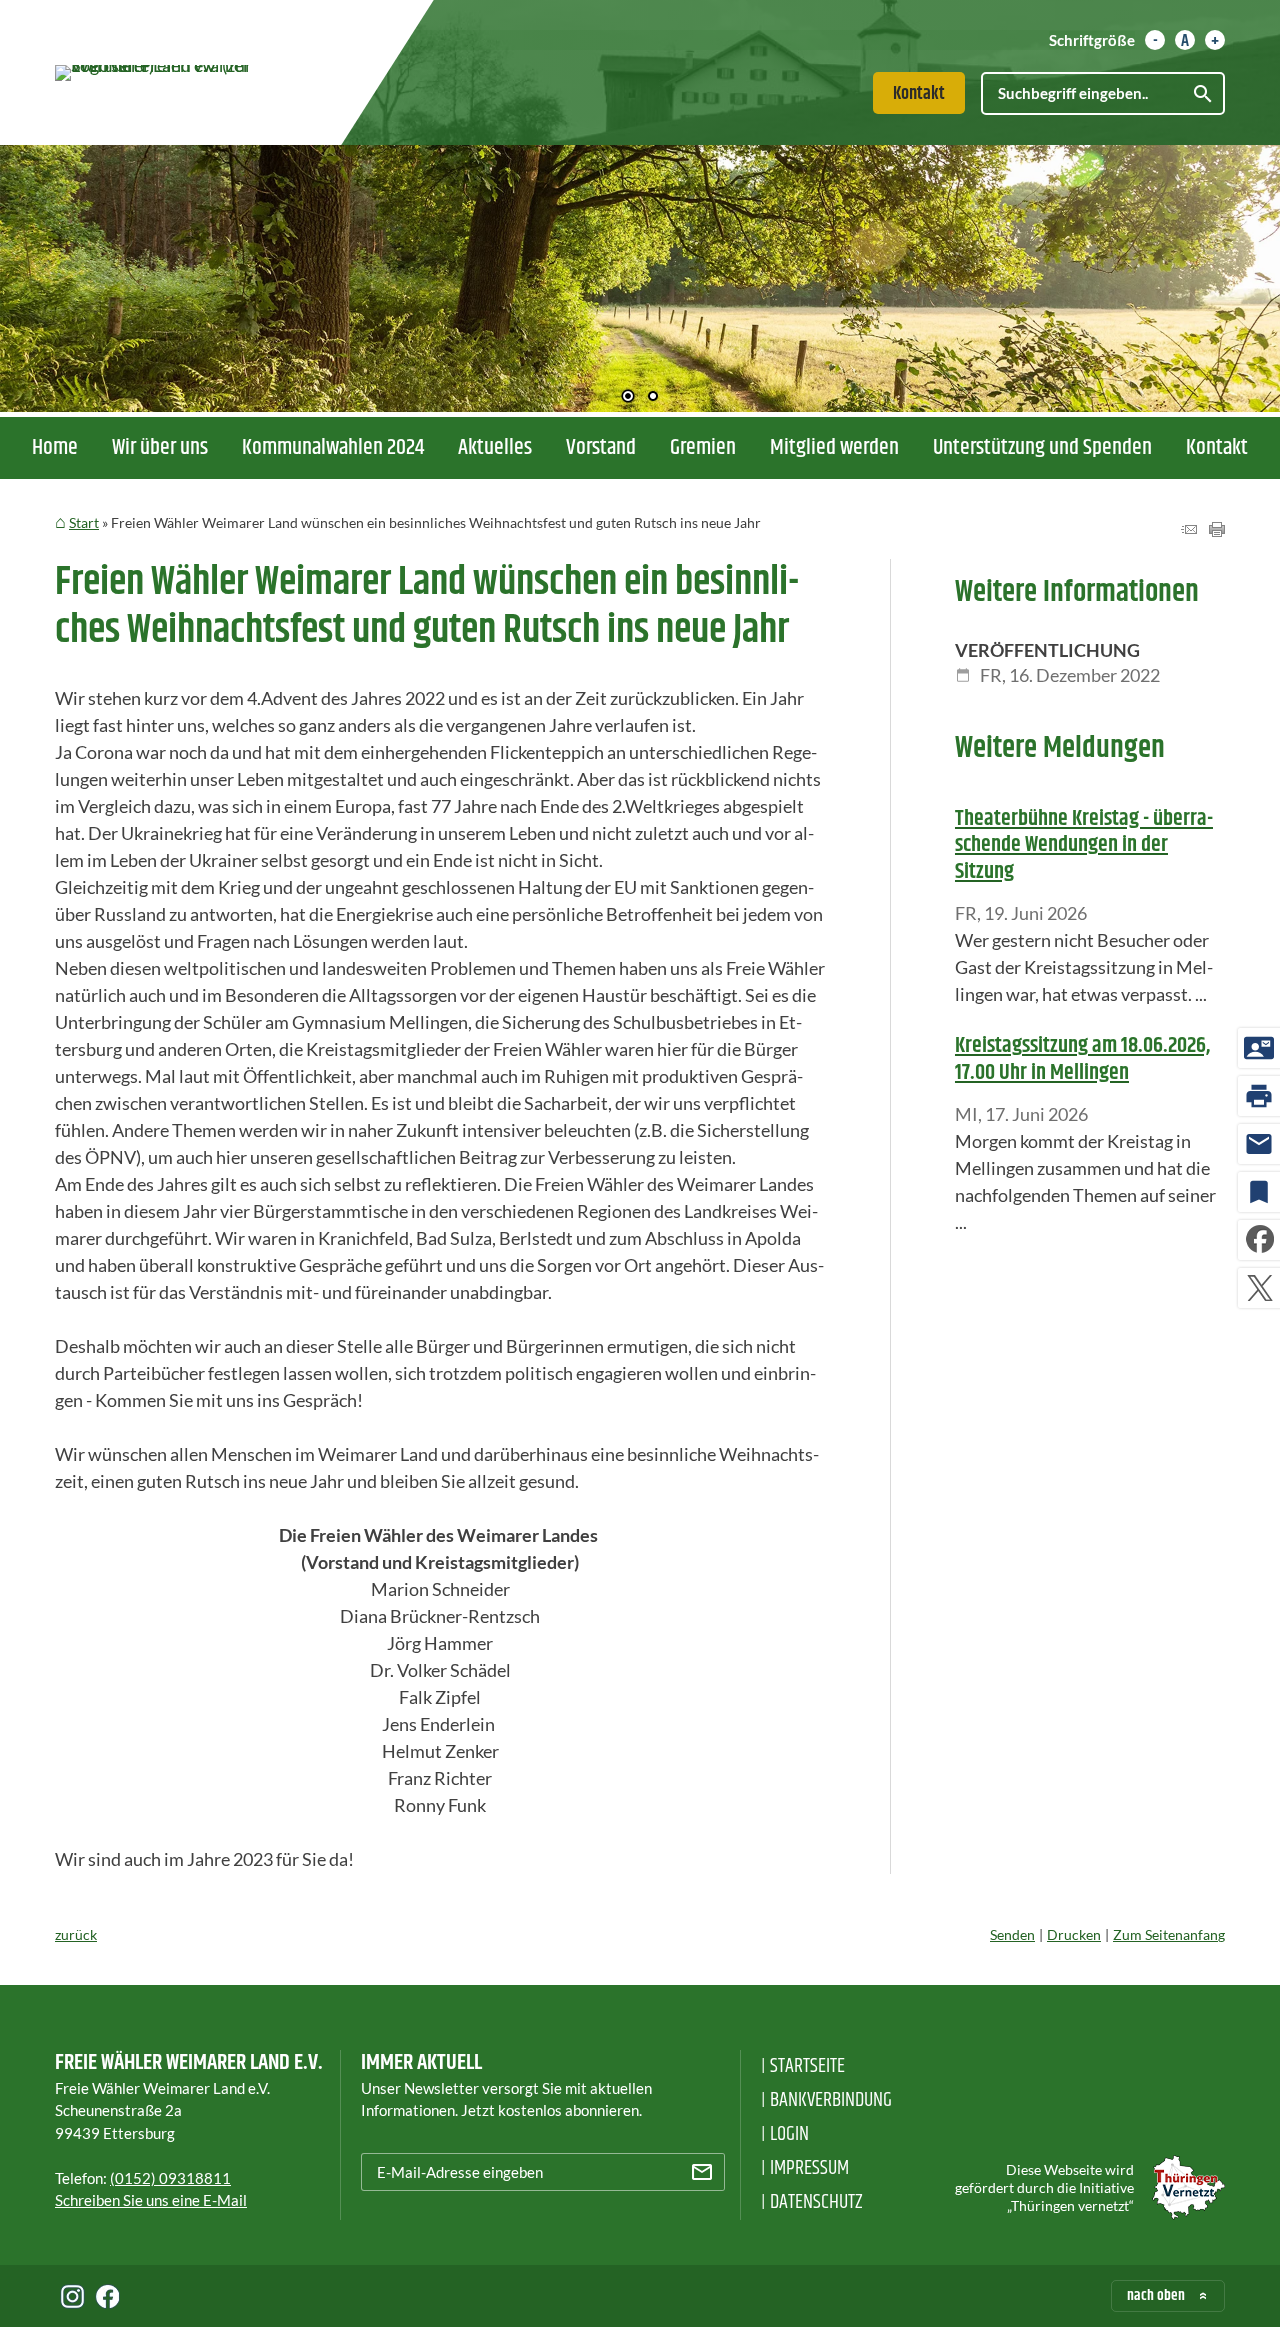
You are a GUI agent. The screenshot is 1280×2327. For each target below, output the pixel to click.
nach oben (1156, 2295)
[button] (80, 280)
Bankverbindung (831, 2100)
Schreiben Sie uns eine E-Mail (151, 2200)
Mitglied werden (834, 448)
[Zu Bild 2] (653, 398)
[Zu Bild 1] (628, 398)
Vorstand (601, 448)
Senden (1012, 1934)
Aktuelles (495, 448)
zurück (76, 1934)
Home (55, 448)
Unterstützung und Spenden (1042, 448)
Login (789, 2134)
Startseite (807, 2066)
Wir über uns (160, 448)
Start (84, 522)
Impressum (809, 2168)
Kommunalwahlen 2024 (333, 448)
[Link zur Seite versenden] (1189, 530)
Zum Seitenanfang (1169, 1934)
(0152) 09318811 (170, 2178)
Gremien (703, 448)
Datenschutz (816, 2202)
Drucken (1074, 1934)
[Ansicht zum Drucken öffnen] (1217, 530)
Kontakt (919, 94)
